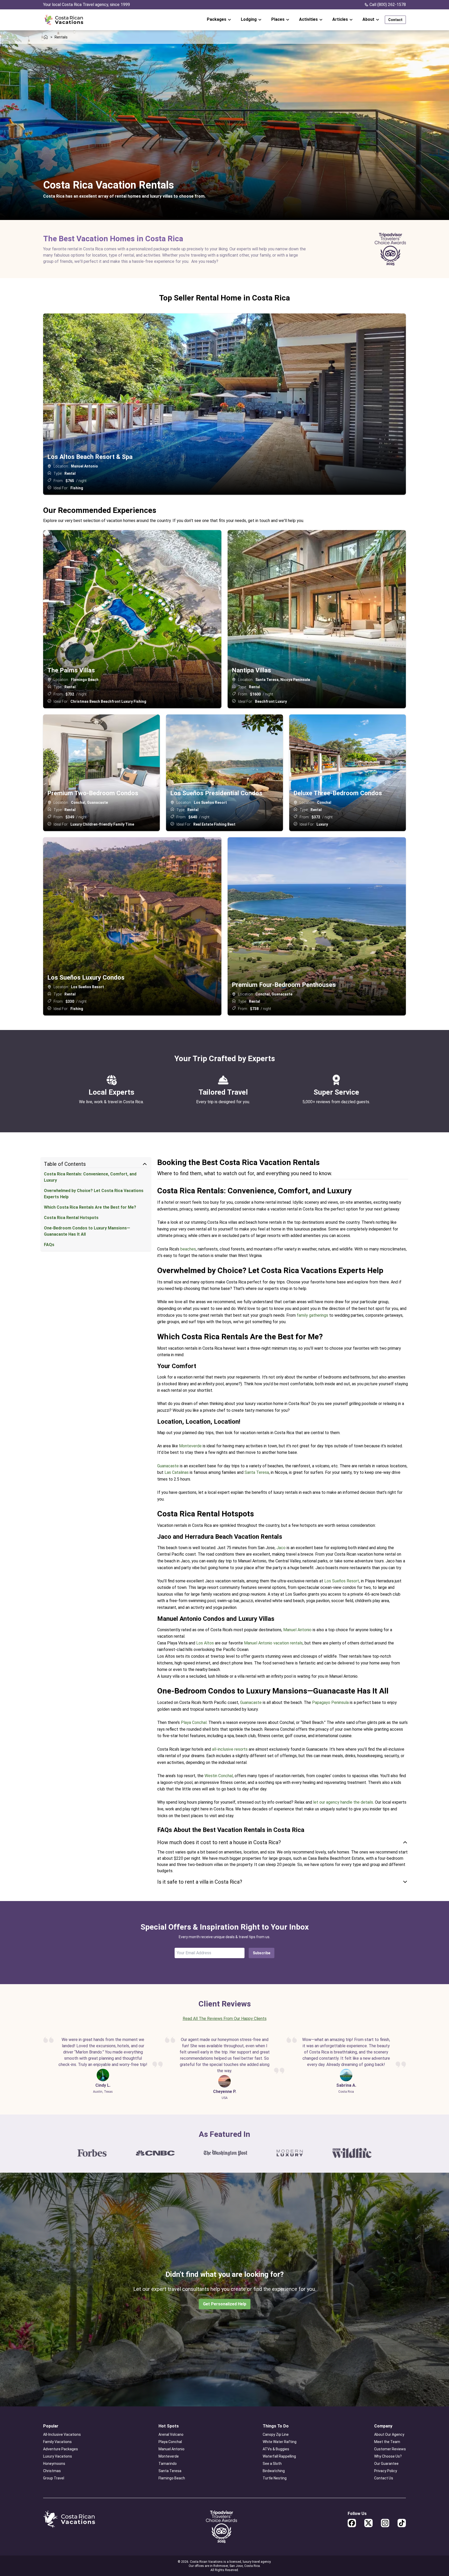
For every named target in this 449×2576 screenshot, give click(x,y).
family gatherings (312, 1315)
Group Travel (54, 2478)
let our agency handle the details (343, 1802)
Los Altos (205, 1643)
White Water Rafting (280, 2442)
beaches (188, 1249)
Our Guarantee (386, 2464)
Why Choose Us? (388, 2456)
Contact (395, 20)
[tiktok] (402, 2523)
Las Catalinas (177, 1472)
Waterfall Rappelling (279, 2456)
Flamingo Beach (172, 2478)
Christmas (52, 2471)
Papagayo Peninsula (330, 1702)
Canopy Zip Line (276, 2434)
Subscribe (262, 1953)
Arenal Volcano (171, 2434)
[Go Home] (64, 20)
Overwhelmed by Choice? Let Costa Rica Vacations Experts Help (94, 1194)
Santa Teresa (257, 1472)
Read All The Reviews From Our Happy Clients (225, 2019)
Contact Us (384, 2478)
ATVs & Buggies (276, 2449)
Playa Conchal (194, 1722)
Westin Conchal (219, 1776)
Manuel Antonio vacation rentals (273, 1643)
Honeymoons (54, 2464)
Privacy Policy (386, 2471)
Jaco (281, 1548)
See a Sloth (272, 2464)
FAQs (49, 1245)
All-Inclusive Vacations (62, 2434)
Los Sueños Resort (342, 1581)
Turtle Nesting (275, 2478)
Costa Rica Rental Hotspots (71, 1218)
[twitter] (368, 2523)
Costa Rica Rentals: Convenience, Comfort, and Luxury (90, 1177)
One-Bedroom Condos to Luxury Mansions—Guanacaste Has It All (87, 1231)
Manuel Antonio (297, 1630)
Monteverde (190, 1446)
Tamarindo (168, 2464)
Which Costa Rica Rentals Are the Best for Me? (90, 1207)
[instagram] (385, 2523)
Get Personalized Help (225, 2304)
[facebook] (352, 2523)
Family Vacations (57, 2442)
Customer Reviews (390, 2449)
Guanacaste (168, 1466)
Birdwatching (274, 2471)
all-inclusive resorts (230, 1749)
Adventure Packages (61, 2449)
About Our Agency (389, 2434)
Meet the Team (387, 2442)
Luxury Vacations (58, 2456)
